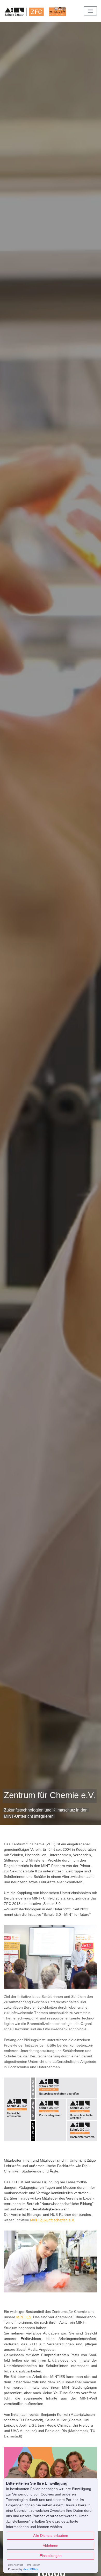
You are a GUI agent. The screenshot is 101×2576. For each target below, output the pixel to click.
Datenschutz (16, 2565)
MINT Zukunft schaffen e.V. (52, 2220)
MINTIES (24, 2317)
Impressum (34, 2565)
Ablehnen (51, 2546)
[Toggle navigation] (90, 11)
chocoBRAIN (31, 2569)
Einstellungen (51, 2556)
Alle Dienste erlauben (51, 2535)
